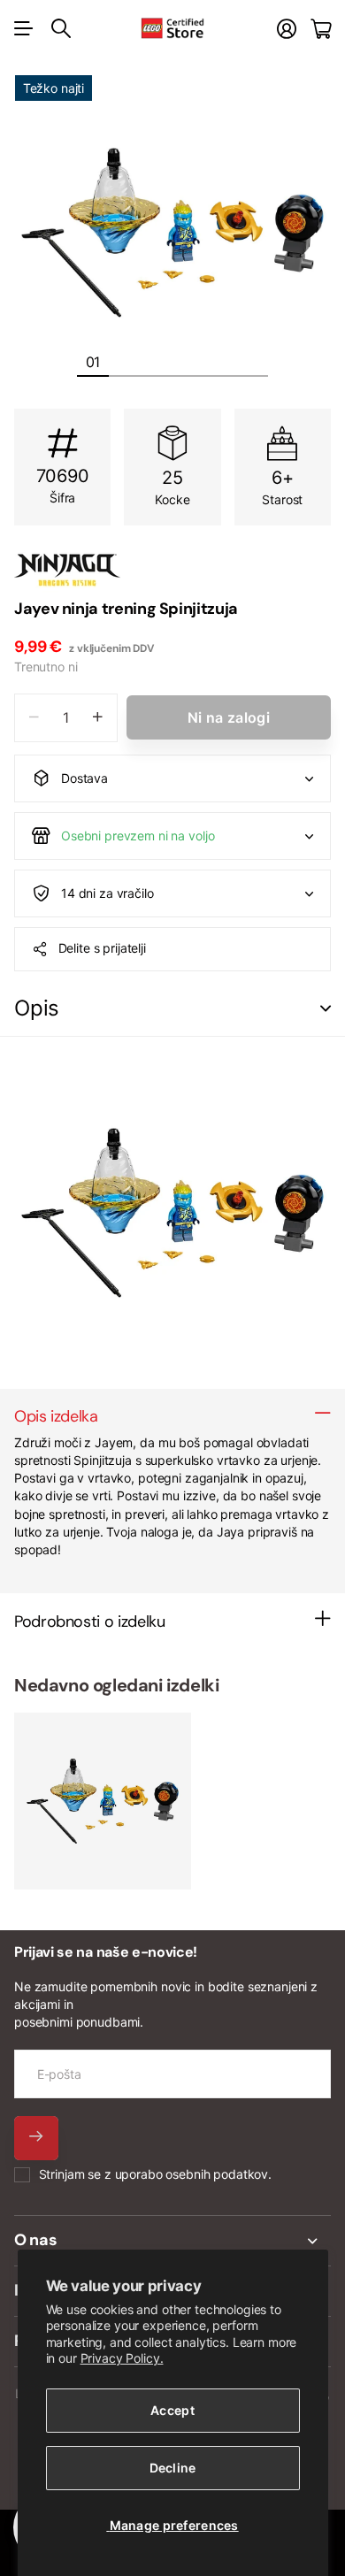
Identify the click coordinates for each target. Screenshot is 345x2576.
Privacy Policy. (122, 2358)
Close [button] (172, 2241)
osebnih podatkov (217, 2174)
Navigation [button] (24, 28)
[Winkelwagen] (321, 29)
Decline (173, 2468)
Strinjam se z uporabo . (155, 2174)
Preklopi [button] (326, 1009)
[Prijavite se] (287, 29)
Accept (172, 2410)
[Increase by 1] (98, 718)
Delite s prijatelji (102, 948)
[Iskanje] (61, 28)
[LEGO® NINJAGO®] (172, 570)
